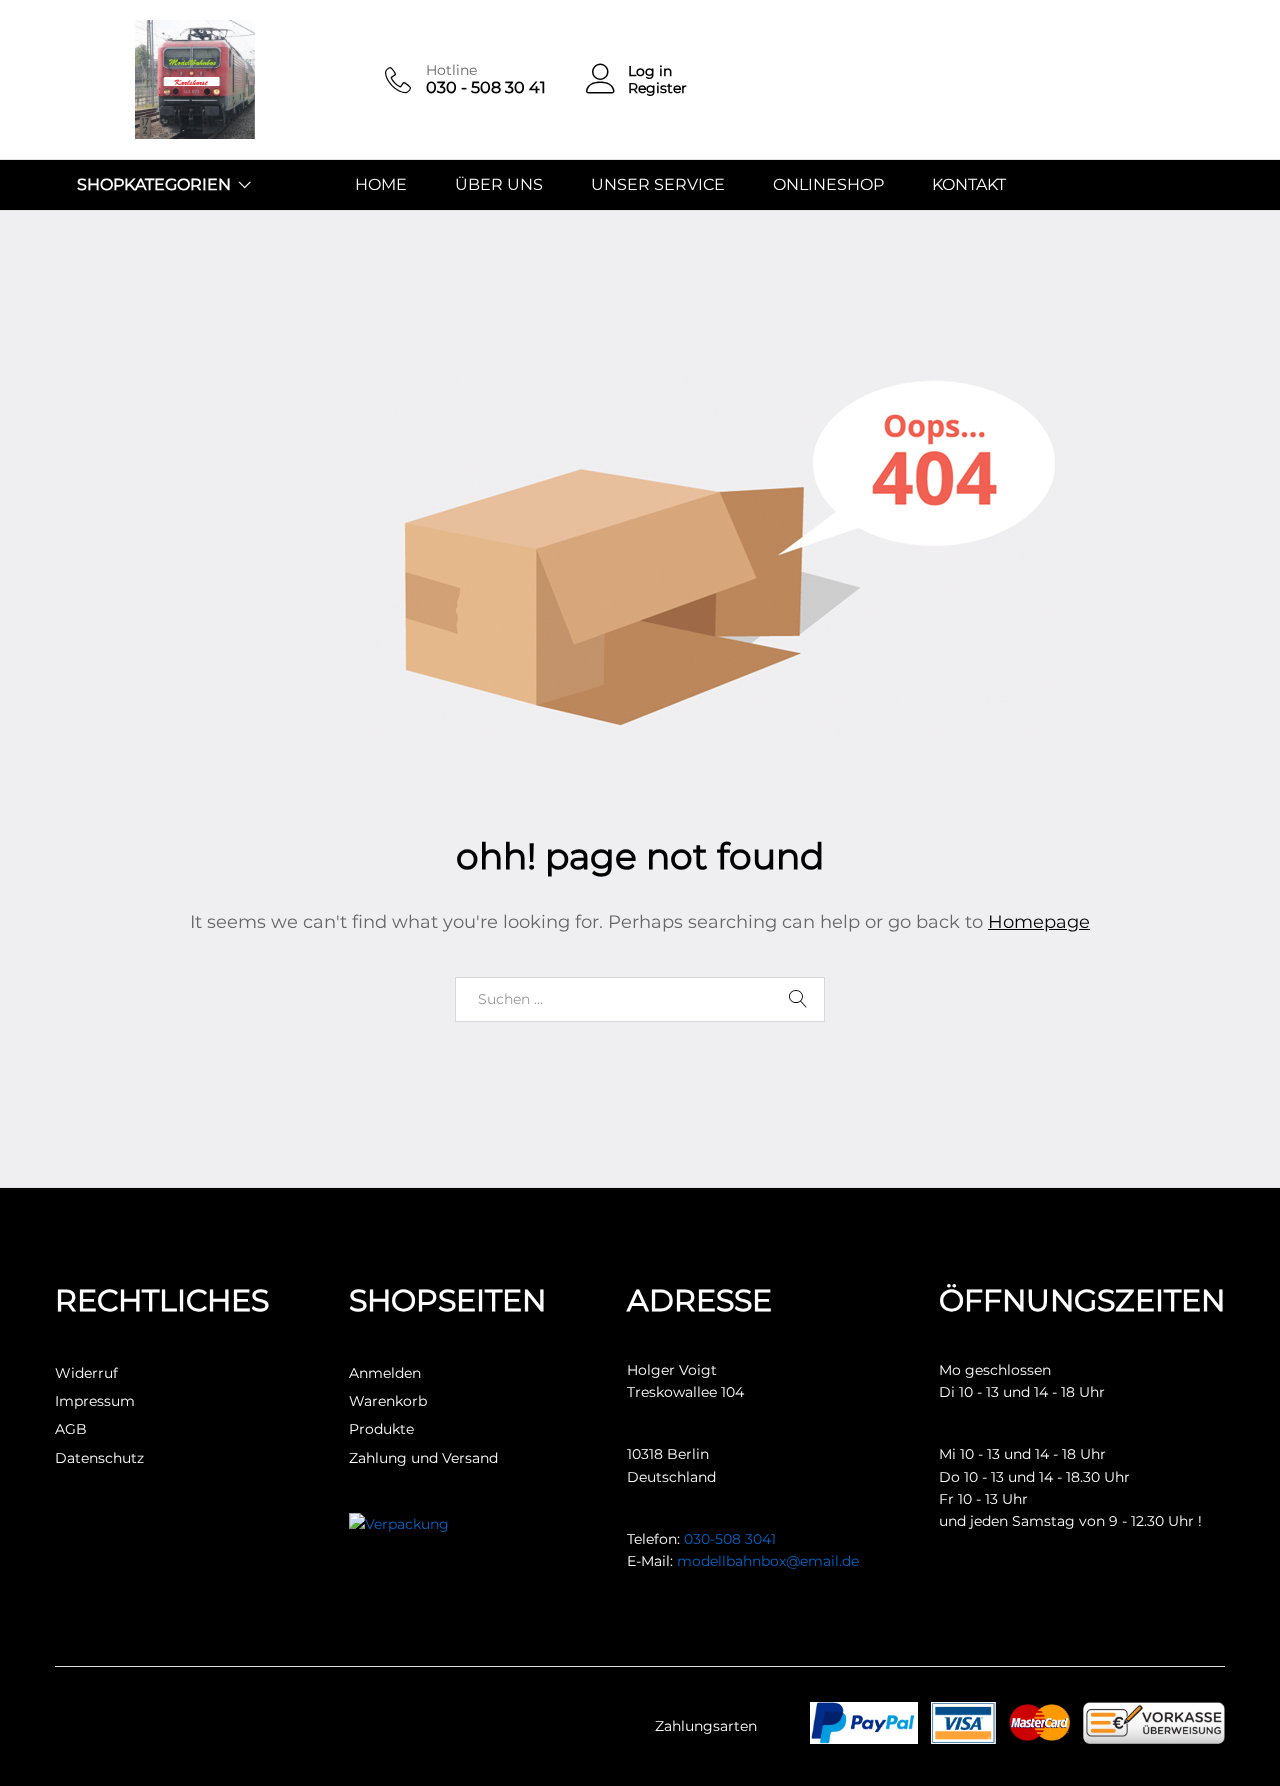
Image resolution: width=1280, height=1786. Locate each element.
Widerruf (86, 1373)
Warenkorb (388, 1401)
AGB (71, 1429)
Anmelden (385, 1373)
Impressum (95, 1401)
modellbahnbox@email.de (768, 1561)
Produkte (381, 1429)
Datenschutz (99, 1458)
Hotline (451, 70)
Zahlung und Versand (423, 1458)
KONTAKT (969, 185)
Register (657, 88)
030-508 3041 (730, 1539)
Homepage (1039, 922)
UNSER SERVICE (658, 185)
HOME (381, 185)
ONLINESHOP (828, 185)
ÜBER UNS (499, 185)
